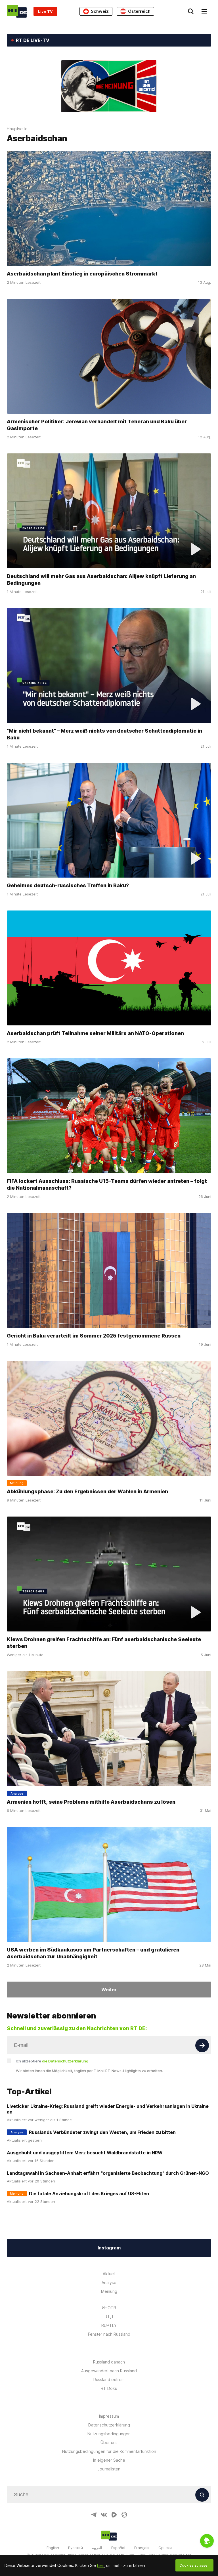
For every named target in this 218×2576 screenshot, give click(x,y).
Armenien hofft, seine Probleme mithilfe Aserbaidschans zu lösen (91, 1802)
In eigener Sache (109, 2460)
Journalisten (109, 2469)
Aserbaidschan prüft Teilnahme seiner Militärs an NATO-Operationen (95, 1033)
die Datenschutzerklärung (65, 2061)
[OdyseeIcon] (124, 2515)
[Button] (202, 2045)
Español (118, 2548)
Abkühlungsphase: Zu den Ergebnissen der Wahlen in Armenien (87, 1491)
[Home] (17, 11)
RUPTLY (109, 2325)
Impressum (109, 2416)
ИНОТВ (109, 2308)
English (53, 2548)
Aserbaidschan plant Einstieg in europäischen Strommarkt (82, 274)
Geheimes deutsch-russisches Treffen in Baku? (68, 885)
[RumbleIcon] (114, 2515)
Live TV (45, 11)
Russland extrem (109, 2380)
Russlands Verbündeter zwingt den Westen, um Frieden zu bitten (102, 2132)
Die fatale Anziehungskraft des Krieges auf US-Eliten (89, 2194)
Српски (165, 2548)
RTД (109, 2317)
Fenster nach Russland (109, 2334)
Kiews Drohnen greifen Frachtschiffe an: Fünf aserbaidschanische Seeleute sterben (104, 1643)
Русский (76, 2548)
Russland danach (109, 2362)
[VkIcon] (104, 2515)
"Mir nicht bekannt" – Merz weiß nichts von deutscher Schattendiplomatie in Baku (104, 734)
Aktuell (109, 2274)
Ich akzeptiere (52, 2061)
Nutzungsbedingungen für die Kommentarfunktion (109, 2451)
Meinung (109, 2291)
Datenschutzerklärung (109, 2425)
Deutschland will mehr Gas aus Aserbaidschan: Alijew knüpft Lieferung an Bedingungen (101, 580)
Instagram (109, 2248)
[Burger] (204, 11)
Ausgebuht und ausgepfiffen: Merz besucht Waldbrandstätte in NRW (85, 2153)
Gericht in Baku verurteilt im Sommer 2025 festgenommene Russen (94, 1336)
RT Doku (109, 2388)
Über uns (109, 2443)
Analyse (109, 2282)
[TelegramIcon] (94, 2515)
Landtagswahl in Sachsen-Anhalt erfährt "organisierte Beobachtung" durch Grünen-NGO (108, 2173)
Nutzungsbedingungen (109, 2434)
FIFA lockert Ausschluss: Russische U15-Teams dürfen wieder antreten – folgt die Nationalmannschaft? (107, 1184)
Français (142, 2548)
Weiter (109, 1990)
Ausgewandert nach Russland (109, 2371)
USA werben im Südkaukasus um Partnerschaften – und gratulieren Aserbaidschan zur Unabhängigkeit (93, 1953)
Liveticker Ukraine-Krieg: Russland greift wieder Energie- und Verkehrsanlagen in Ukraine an (108, 2109)
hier (100, 2565)
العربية (97, 2548)
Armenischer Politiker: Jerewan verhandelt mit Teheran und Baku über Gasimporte (97, 425)
